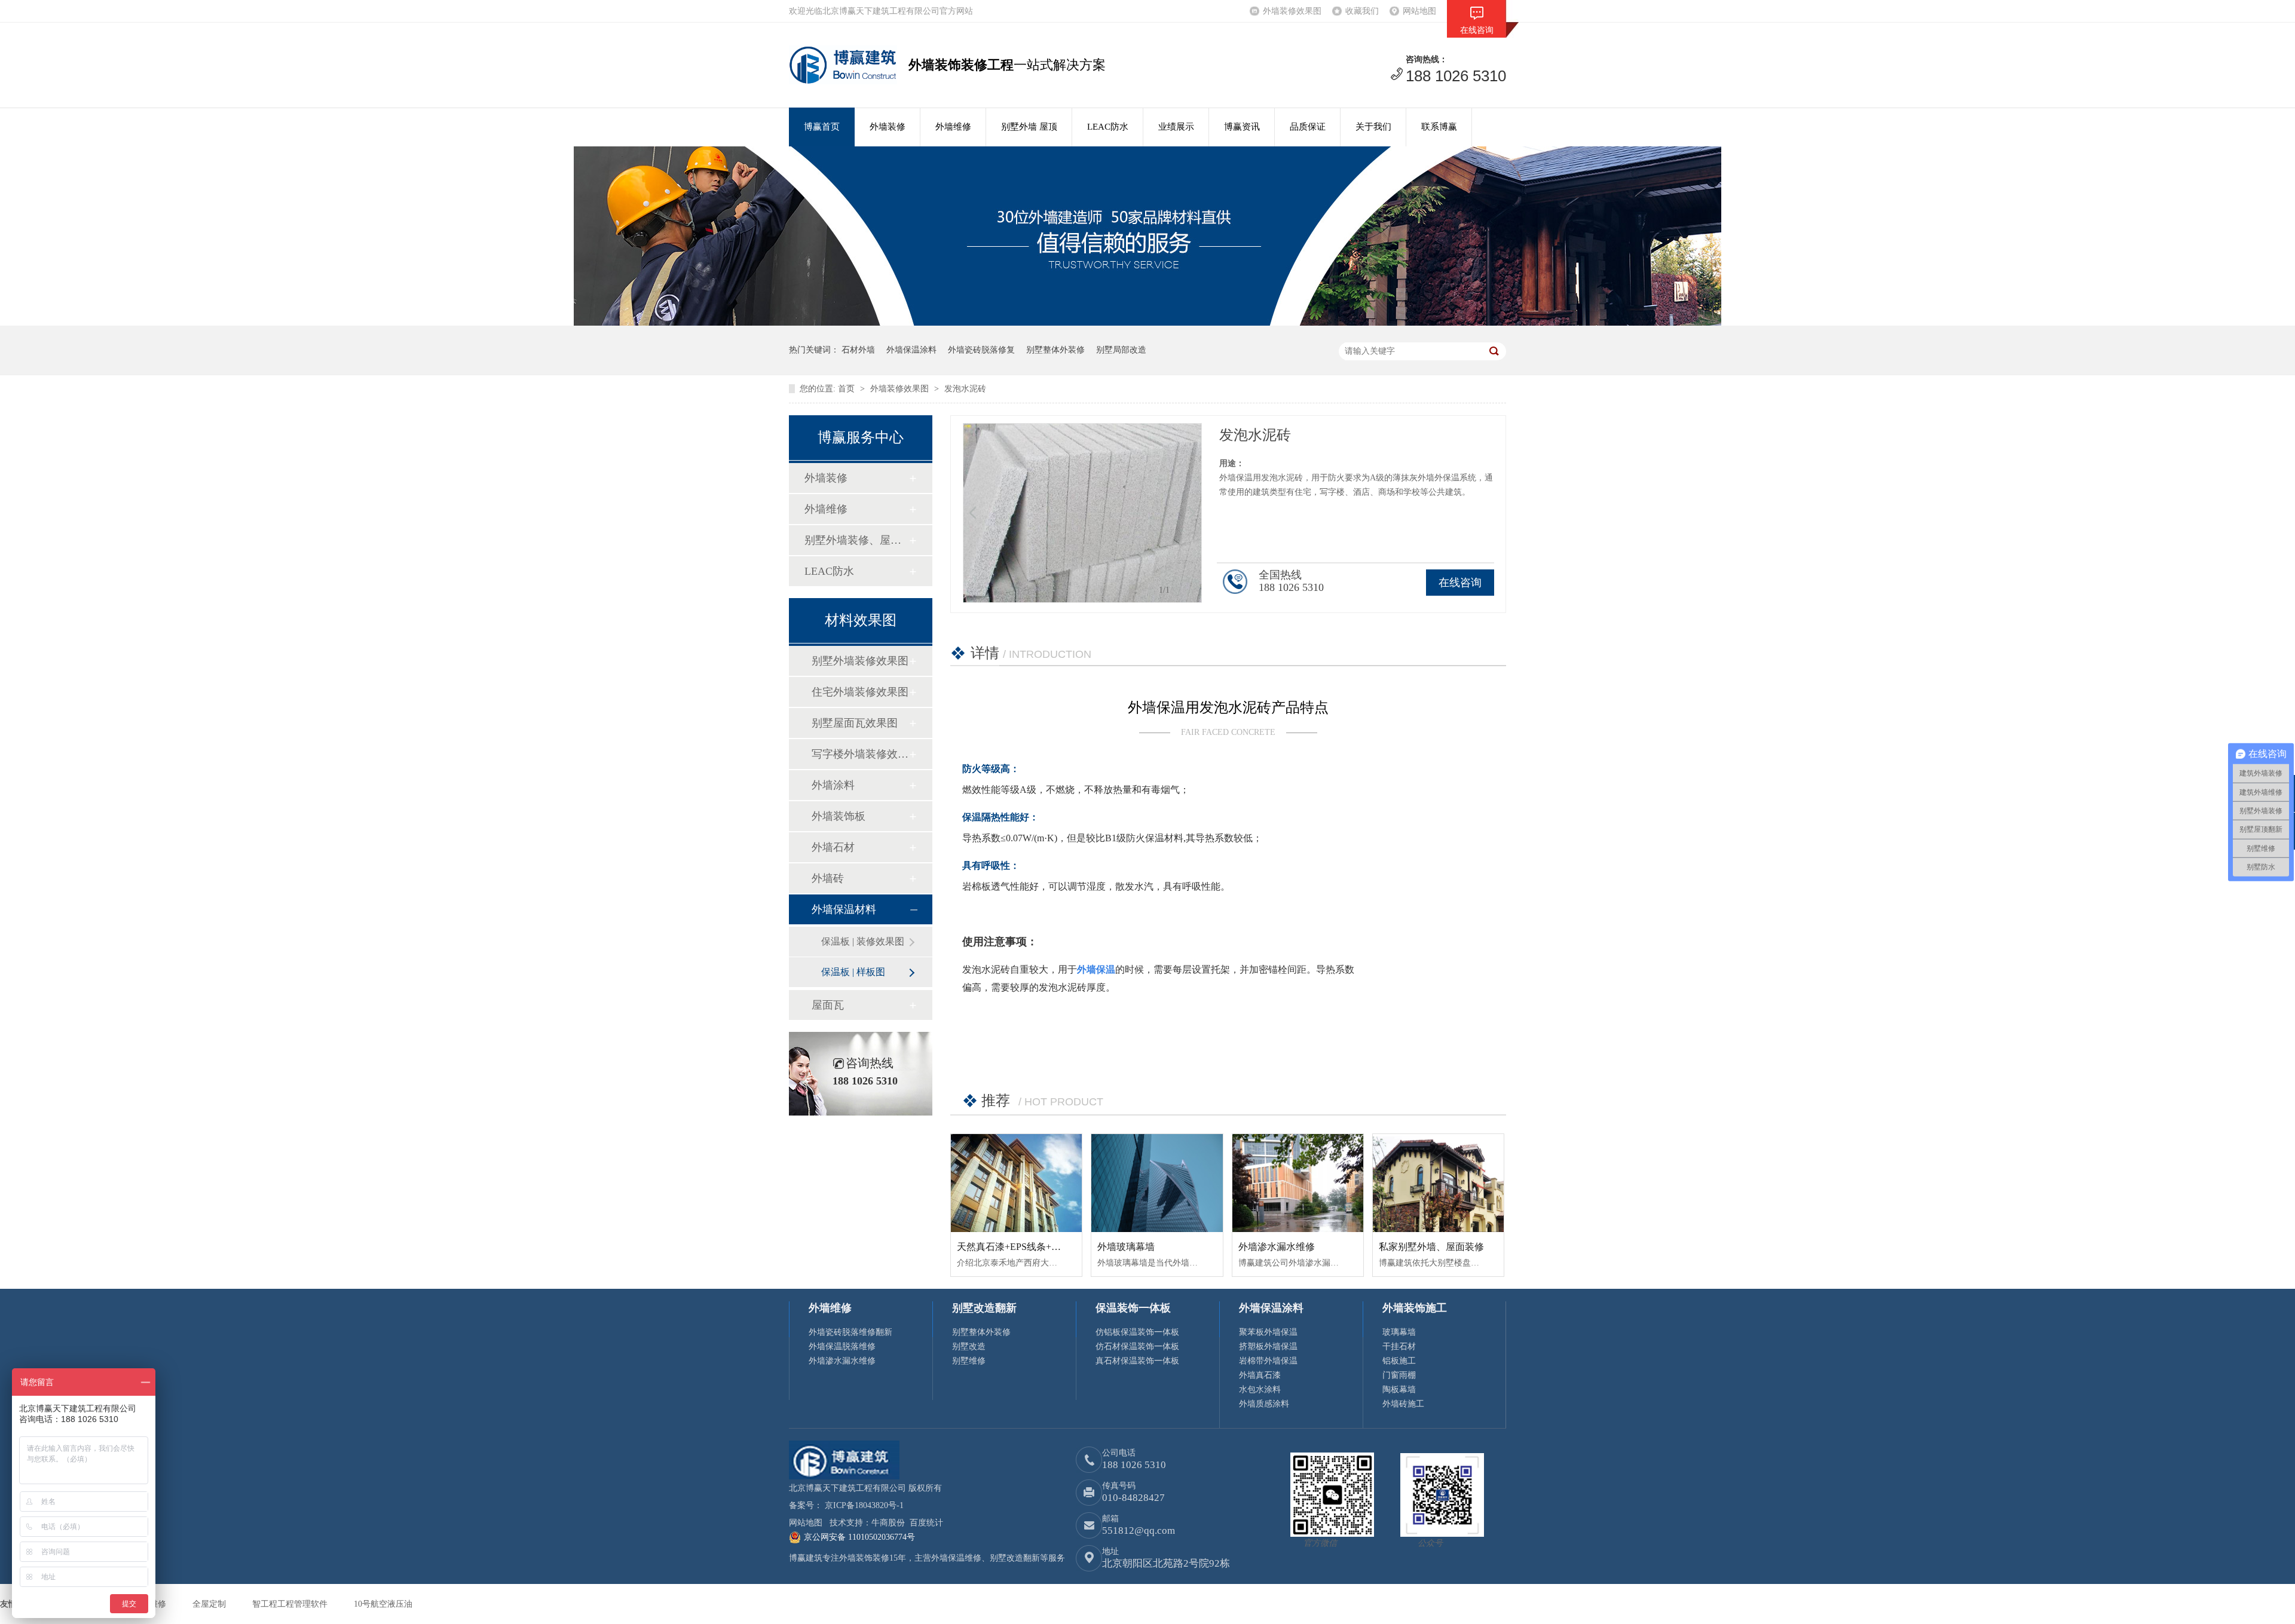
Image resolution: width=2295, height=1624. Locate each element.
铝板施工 (1399, 1361)
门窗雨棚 (1399, 1375)
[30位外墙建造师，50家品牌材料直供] (1147, 323)
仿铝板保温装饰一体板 (1137, 1332)
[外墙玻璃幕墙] (1157, 1183)
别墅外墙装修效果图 (860, 661)
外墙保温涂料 (911, 350)
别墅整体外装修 (1055, 350)
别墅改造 (969, 1346)
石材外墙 (858, 350)
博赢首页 (822, 127)
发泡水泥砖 (965, 389)
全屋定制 (210, 1604)
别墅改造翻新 (984, 1308)
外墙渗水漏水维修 (1277, 1247)
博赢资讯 (1242, 127)
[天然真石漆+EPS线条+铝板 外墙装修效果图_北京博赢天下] (1016, 1183)
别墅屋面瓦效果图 (855, 723)
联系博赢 (1439, 127)
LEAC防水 (1108, 127)
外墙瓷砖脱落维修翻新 (850, 1332)
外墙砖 (828, 878)
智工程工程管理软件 (291, 1604)
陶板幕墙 (1399, 1389)
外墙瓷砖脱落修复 (981, 350)
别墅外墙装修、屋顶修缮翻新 (856, 540)
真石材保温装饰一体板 (1137, 1361)
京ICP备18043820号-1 (864, 1505)
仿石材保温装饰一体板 (1137, 1346)
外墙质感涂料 (1264, 1404)
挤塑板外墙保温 (1268, 1346)
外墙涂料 (833, 785)
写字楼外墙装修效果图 (860, 754)
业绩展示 (1176, 127)
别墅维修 (969, 1361)
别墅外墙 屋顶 (1029, 127)
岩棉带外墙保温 (1268, 1361)
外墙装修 (888, 127)
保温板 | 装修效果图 (863, 941)
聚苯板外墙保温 (1268, 1332)
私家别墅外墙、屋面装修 (1431, 1247)
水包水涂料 (1260, 1389)
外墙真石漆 (1260, 1375)
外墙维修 (953, 127)
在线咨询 (1460, 583)
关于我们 (1373, 127)
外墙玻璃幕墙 (1126, 1247)
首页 (847, 389)
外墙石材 (833, 847)
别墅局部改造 (1121, 350)
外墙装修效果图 (1292, 11)
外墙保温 (1096, 969)
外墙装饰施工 (1415, 1308)
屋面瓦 (828, 1005)
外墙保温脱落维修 (842, 1346)
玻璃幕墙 (1399, 1332)
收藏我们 (1362, 11)
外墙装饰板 (839, 816)
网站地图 (1419, 11)
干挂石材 (1399, 1346)
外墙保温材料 (844, 909)
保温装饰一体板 (1133, 1308)
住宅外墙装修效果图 (860, 692)
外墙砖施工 (1403, 1404)
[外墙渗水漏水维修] (1298, 1183)
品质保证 (1308, 127)
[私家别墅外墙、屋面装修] (1438, 1183)
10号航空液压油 (383, 1604)
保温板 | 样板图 (853, 972)
